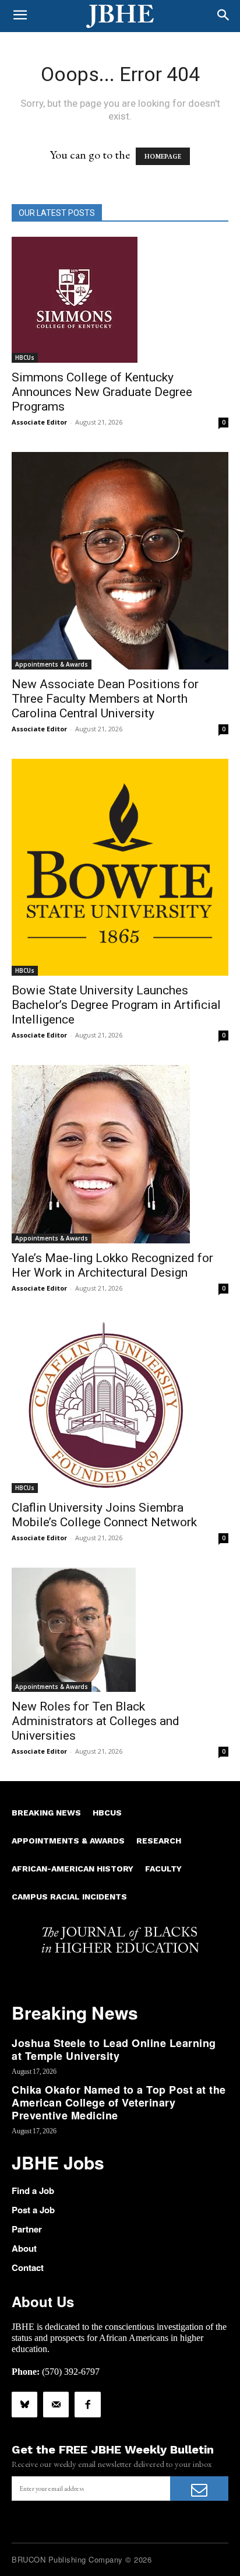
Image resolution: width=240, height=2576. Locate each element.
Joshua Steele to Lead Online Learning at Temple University (114, 2049)
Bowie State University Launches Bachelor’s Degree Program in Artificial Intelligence (116, 1005)
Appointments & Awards (52, 664)
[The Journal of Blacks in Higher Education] (120, 16)
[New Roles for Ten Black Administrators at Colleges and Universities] (120, 1630)
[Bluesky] (24, 2405)
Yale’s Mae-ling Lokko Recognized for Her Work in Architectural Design (112, 1265)
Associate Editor (39, 422)
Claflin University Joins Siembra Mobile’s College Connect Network (104, 1515)
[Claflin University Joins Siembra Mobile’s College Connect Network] (120, 1406)
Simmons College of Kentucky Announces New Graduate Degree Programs (102, 392)
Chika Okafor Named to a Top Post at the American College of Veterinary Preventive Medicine (119, 2102)
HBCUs (25, 358)
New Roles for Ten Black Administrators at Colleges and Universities (96, 1721)
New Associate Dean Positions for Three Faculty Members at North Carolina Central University (105, 699)
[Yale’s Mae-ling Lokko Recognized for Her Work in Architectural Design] (120, 1154)
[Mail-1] (56, 2405)
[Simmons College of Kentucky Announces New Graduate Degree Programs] (120, 300)
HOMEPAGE (163, 156)
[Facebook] (87, 2405)
